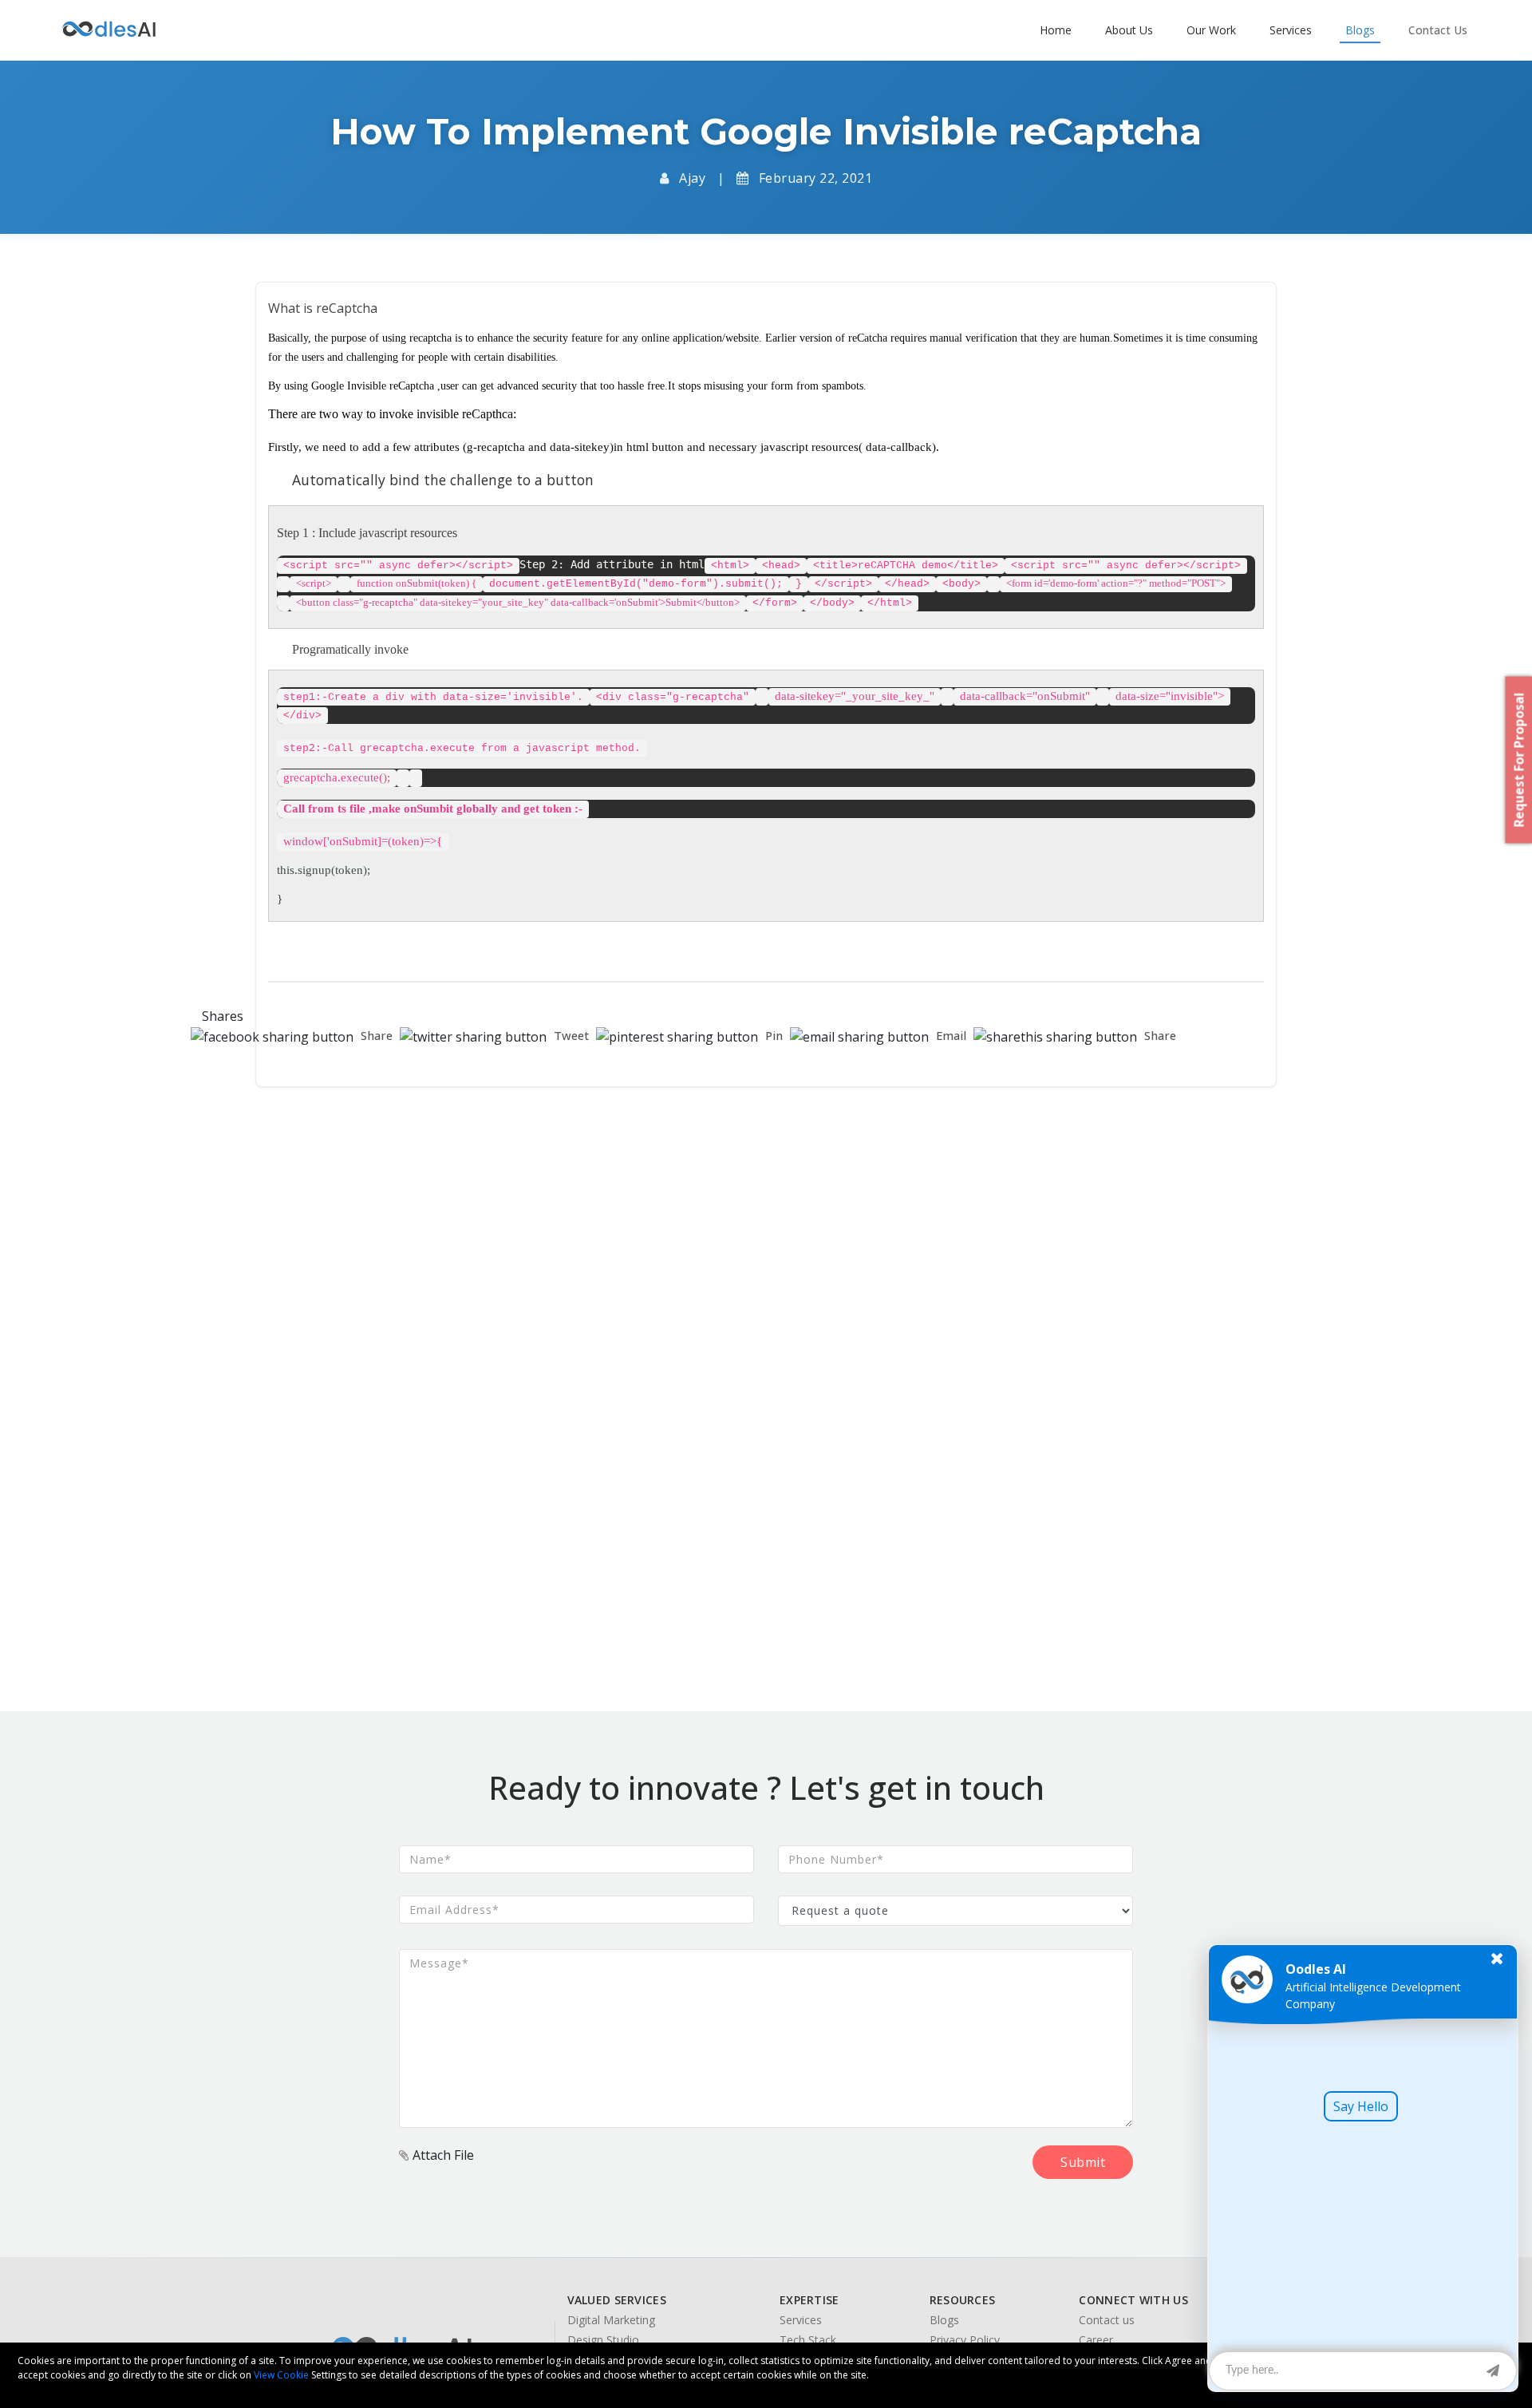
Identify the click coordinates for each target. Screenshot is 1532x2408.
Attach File (442, 2155)
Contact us (1107, 2320)
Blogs (944, 2320)
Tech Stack (808, 2340)
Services (801, 2320)
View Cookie (281, 2375)
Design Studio (603, 2340)
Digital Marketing (611, 2320)
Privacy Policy (965, 2340)
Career (1096, 2340)
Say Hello (1361, 2106)
